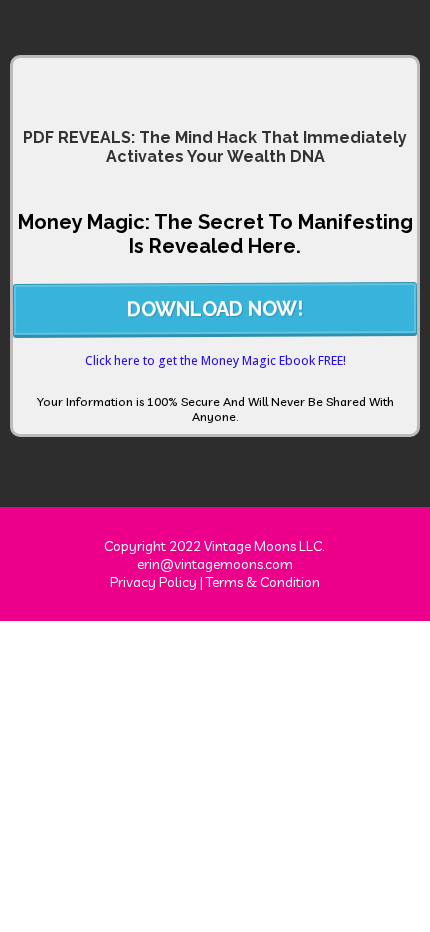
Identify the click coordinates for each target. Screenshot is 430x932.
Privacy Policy (153, 582)
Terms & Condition (263, 582)
